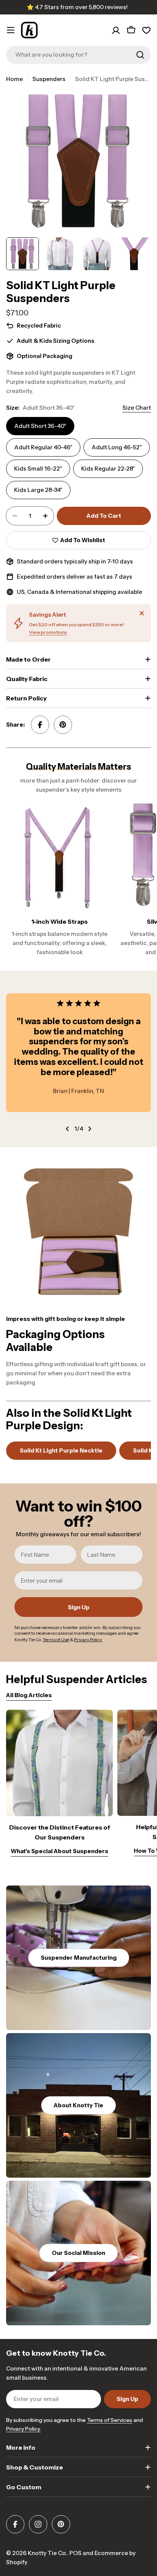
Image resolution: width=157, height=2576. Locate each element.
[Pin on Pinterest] (63, 725)
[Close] (142, 613)
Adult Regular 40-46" (43, 447)
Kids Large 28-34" (38, 490)
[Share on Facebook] (40, 725)
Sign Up (79, 1607)
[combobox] (78, 55)
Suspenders (49, 79)
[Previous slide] (67, 1129)
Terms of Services (110, 2420)
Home (14, 79)
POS (75, 2553)
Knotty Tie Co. (47, 2553)
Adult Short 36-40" (40, 426)
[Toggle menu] (11, 30)
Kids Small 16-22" (38, 469)
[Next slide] (90, 1129)
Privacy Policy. (23, 2429)
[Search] (140, 55)
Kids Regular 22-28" (108, 469)
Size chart (137, 408)
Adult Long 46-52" (117, 447)
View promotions (48, 632)
